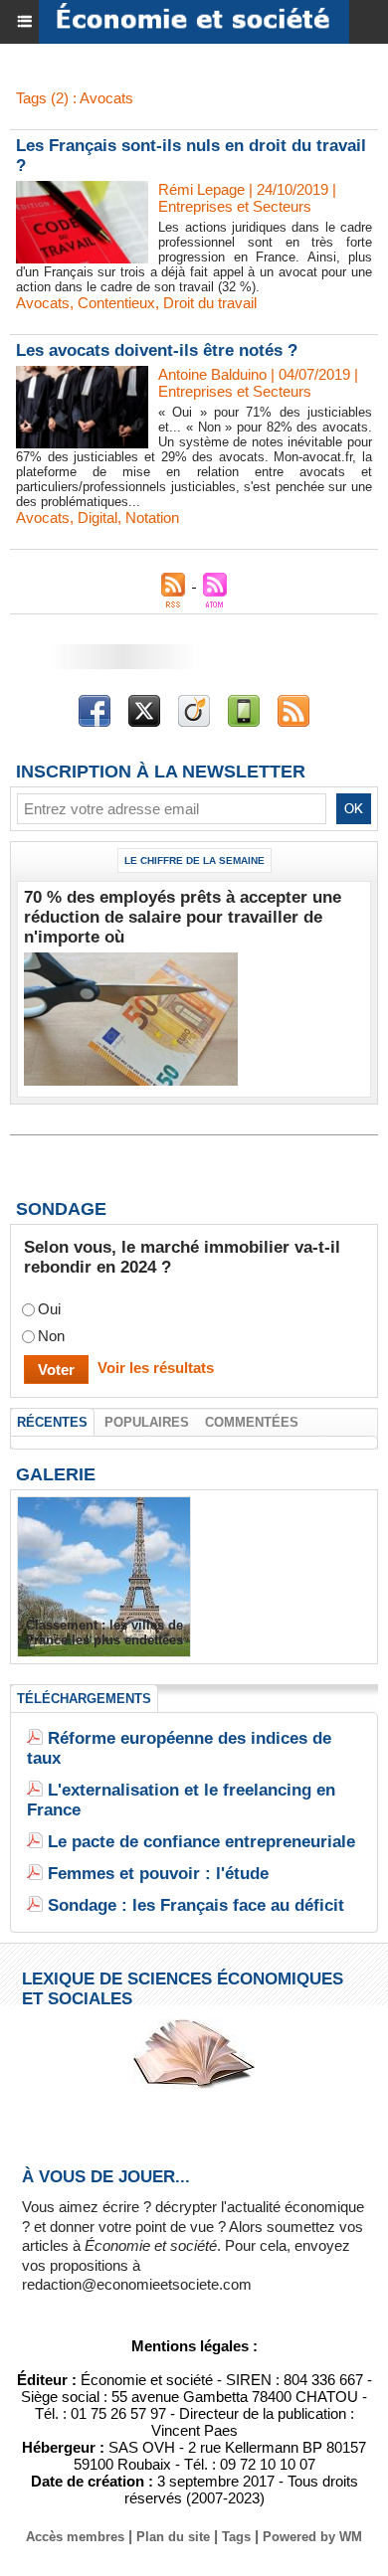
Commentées (252, 1422)
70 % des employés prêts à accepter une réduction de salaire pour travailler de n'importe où (183, 917)
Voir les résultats (156, 1368)
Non (51, 1336)
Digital (97, 517)
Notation (152, 517)
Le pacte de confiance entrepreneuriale (201, 1842)
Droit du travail (210, 303)
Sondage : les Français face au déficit (196, 1905)
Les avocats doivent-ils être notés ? (157, 350)
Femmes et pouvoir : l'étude (158, 1874)
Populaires (147, 1422)
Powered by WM (312, 2537)
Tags (236, 2537)
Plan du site (173, 2537)
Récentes (52, 1422)
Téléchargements (84, 1699)
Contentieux (116, 303)
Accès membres (75, 2537)
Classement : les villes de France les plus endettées (104, 1632)
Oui (49, 1309)
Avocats (43, 303)
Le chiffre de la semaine (194, 860)
